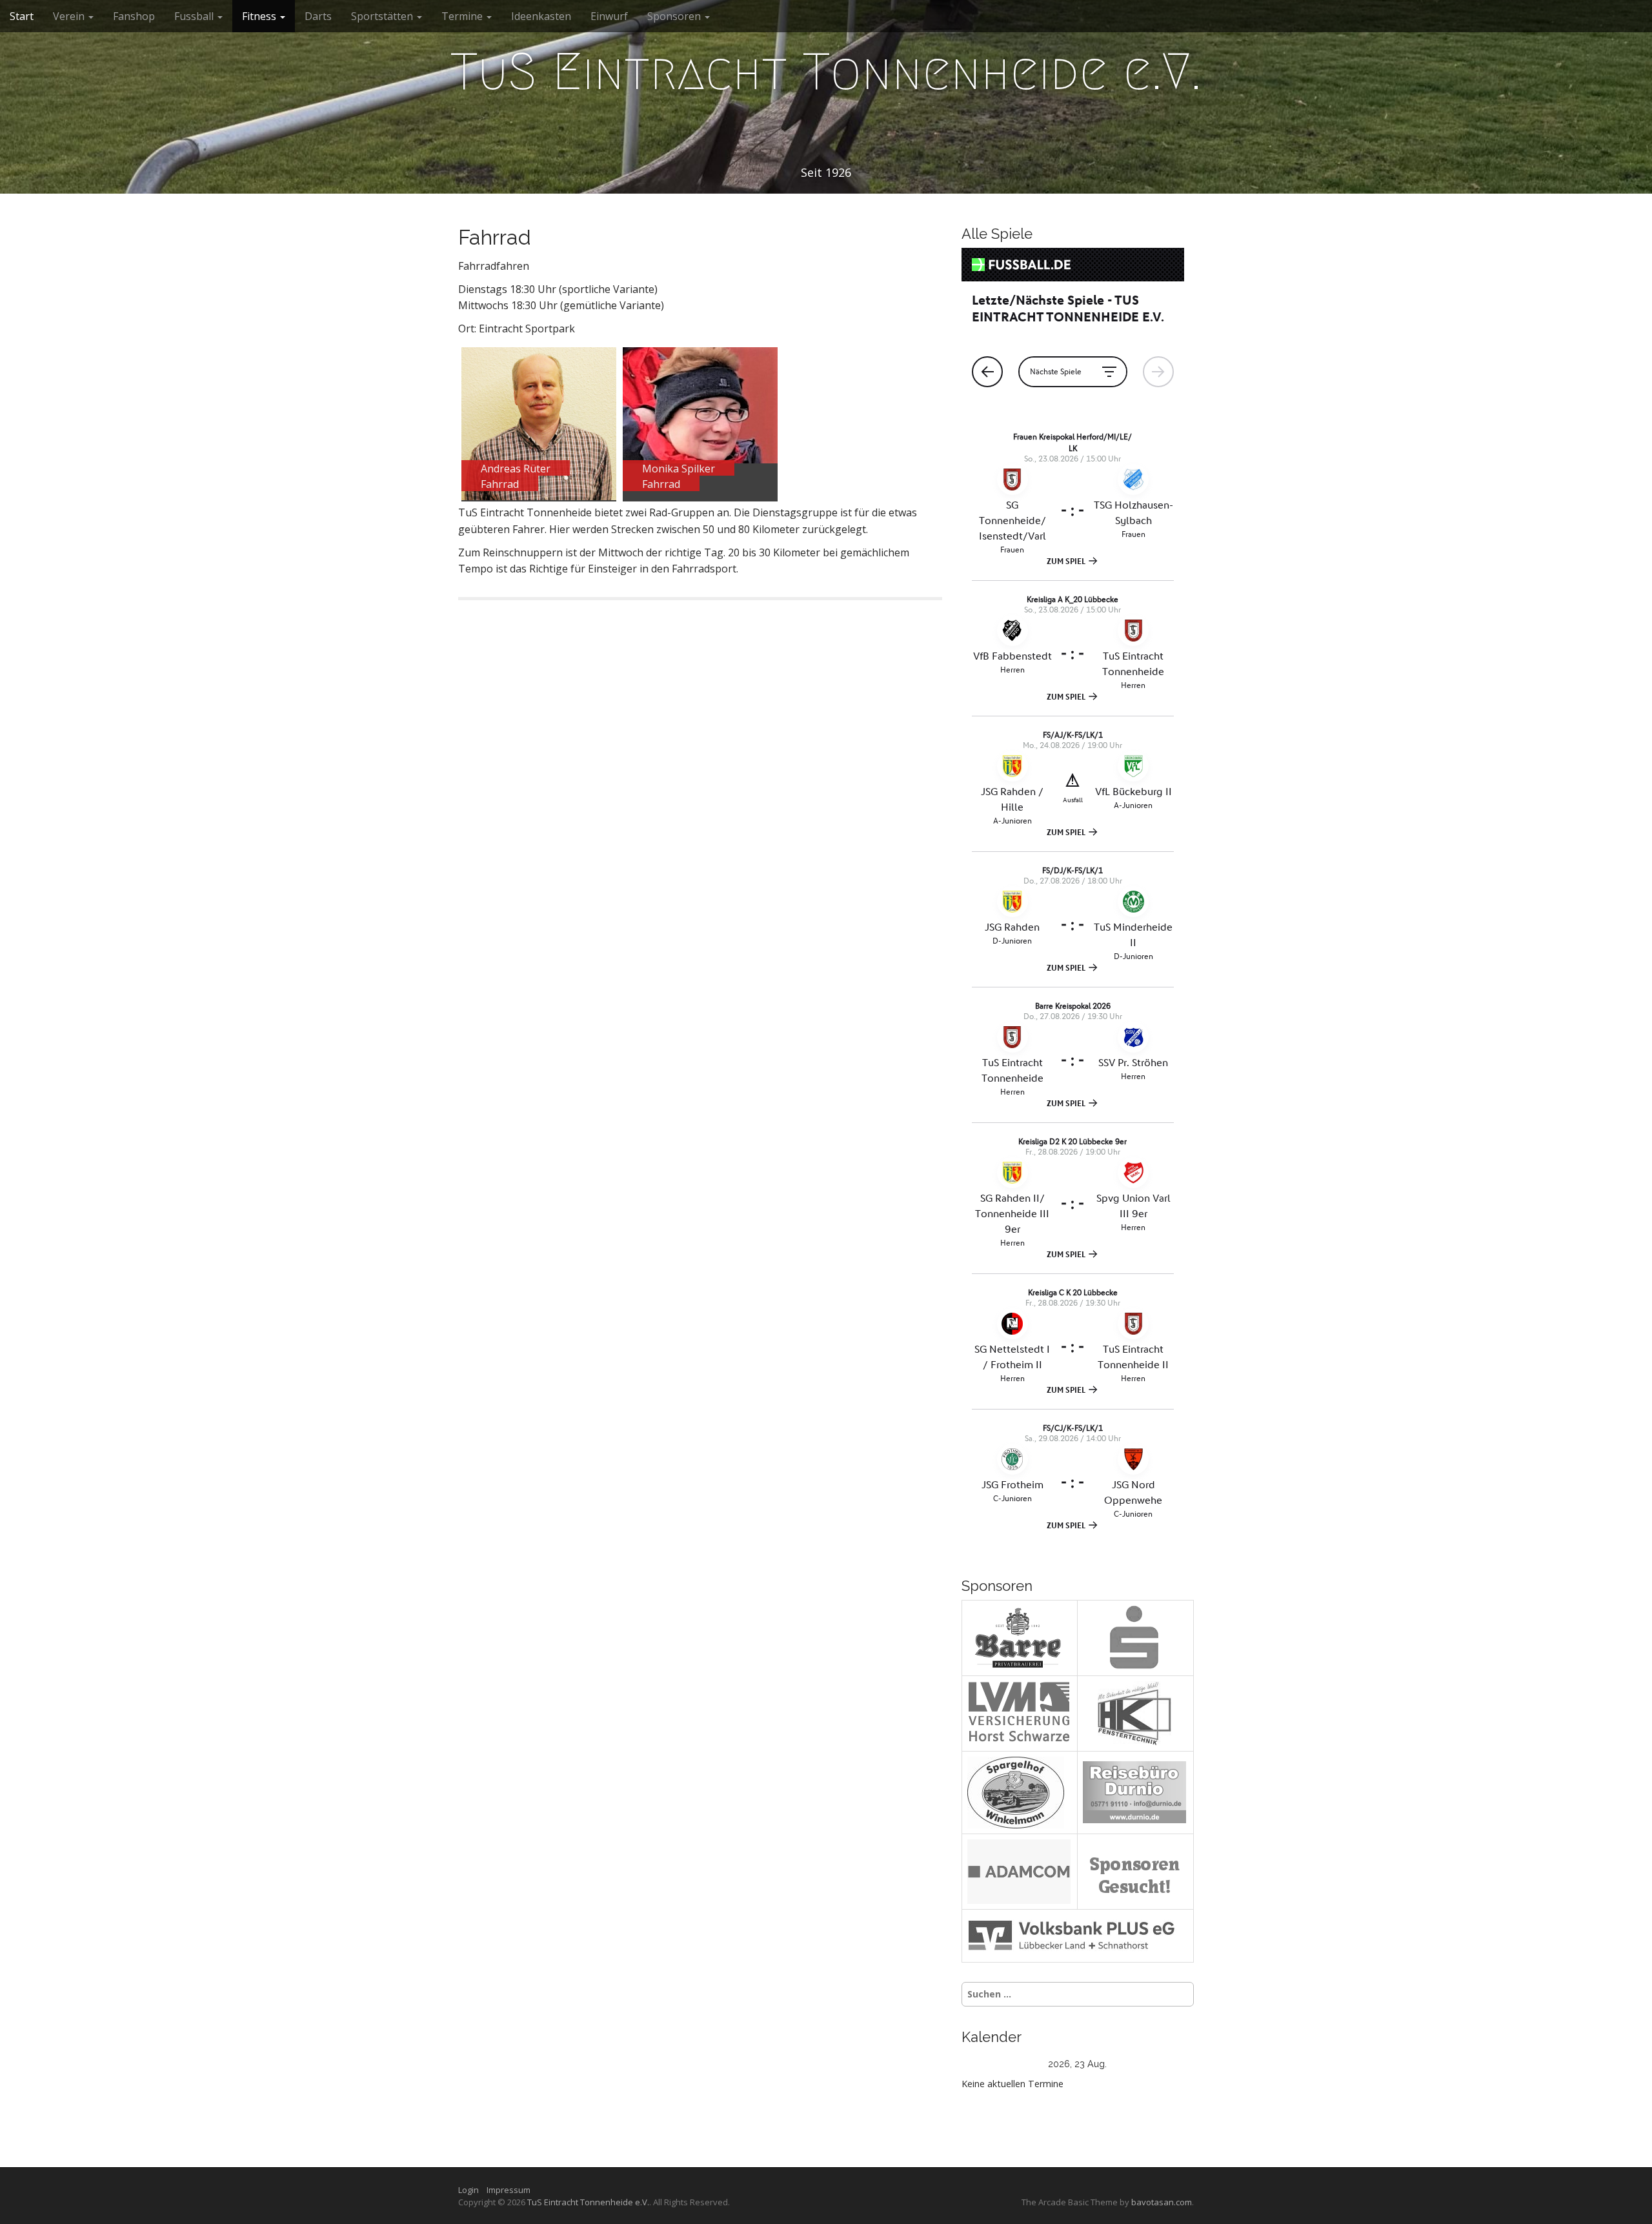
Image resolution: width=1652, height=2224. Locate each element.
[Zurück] (985, 2064)
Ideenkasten (541, 16)
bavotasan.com (1162, 2202)
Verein (70, 16)
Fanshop (134, 16)
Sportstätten (383, 16)
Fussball (195, 16)
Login (471, 2190)
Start (22, 16)
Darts (318, 16)
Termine (463, 16)
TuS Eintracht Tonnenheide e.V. (826, 72)
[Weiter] (1171, 2064)
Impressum (509, 2190)
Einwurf (609, 16)
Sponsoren (675, 16)
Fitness (260, 16)
